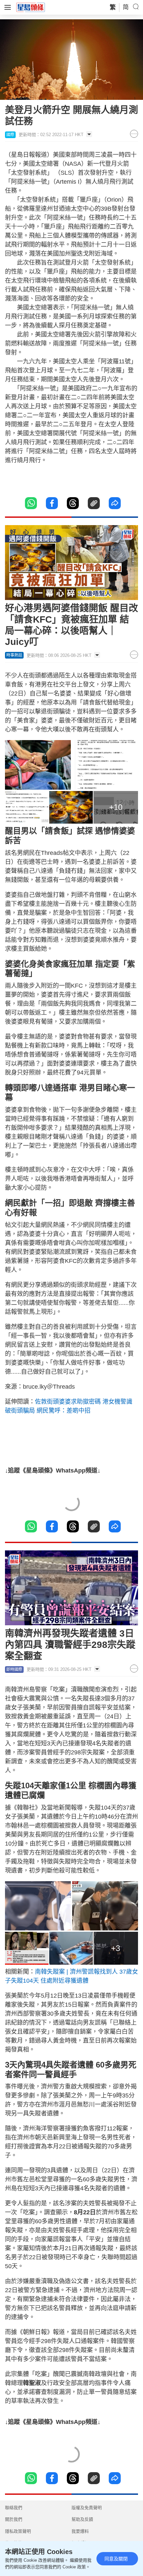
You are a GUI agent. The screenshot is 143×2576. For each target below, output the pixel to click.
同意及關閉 (116, 2559)
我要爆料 (80, 2531)
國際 (10, 135)
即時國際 (14, 1670)
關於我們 (14, 2519)
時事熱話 (14, 655)
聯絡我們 (14, 2508)
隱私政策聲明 (18, 2531)
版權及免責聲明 (87, 2508)
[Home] (31, 7)
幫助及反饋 (82, 2519)
